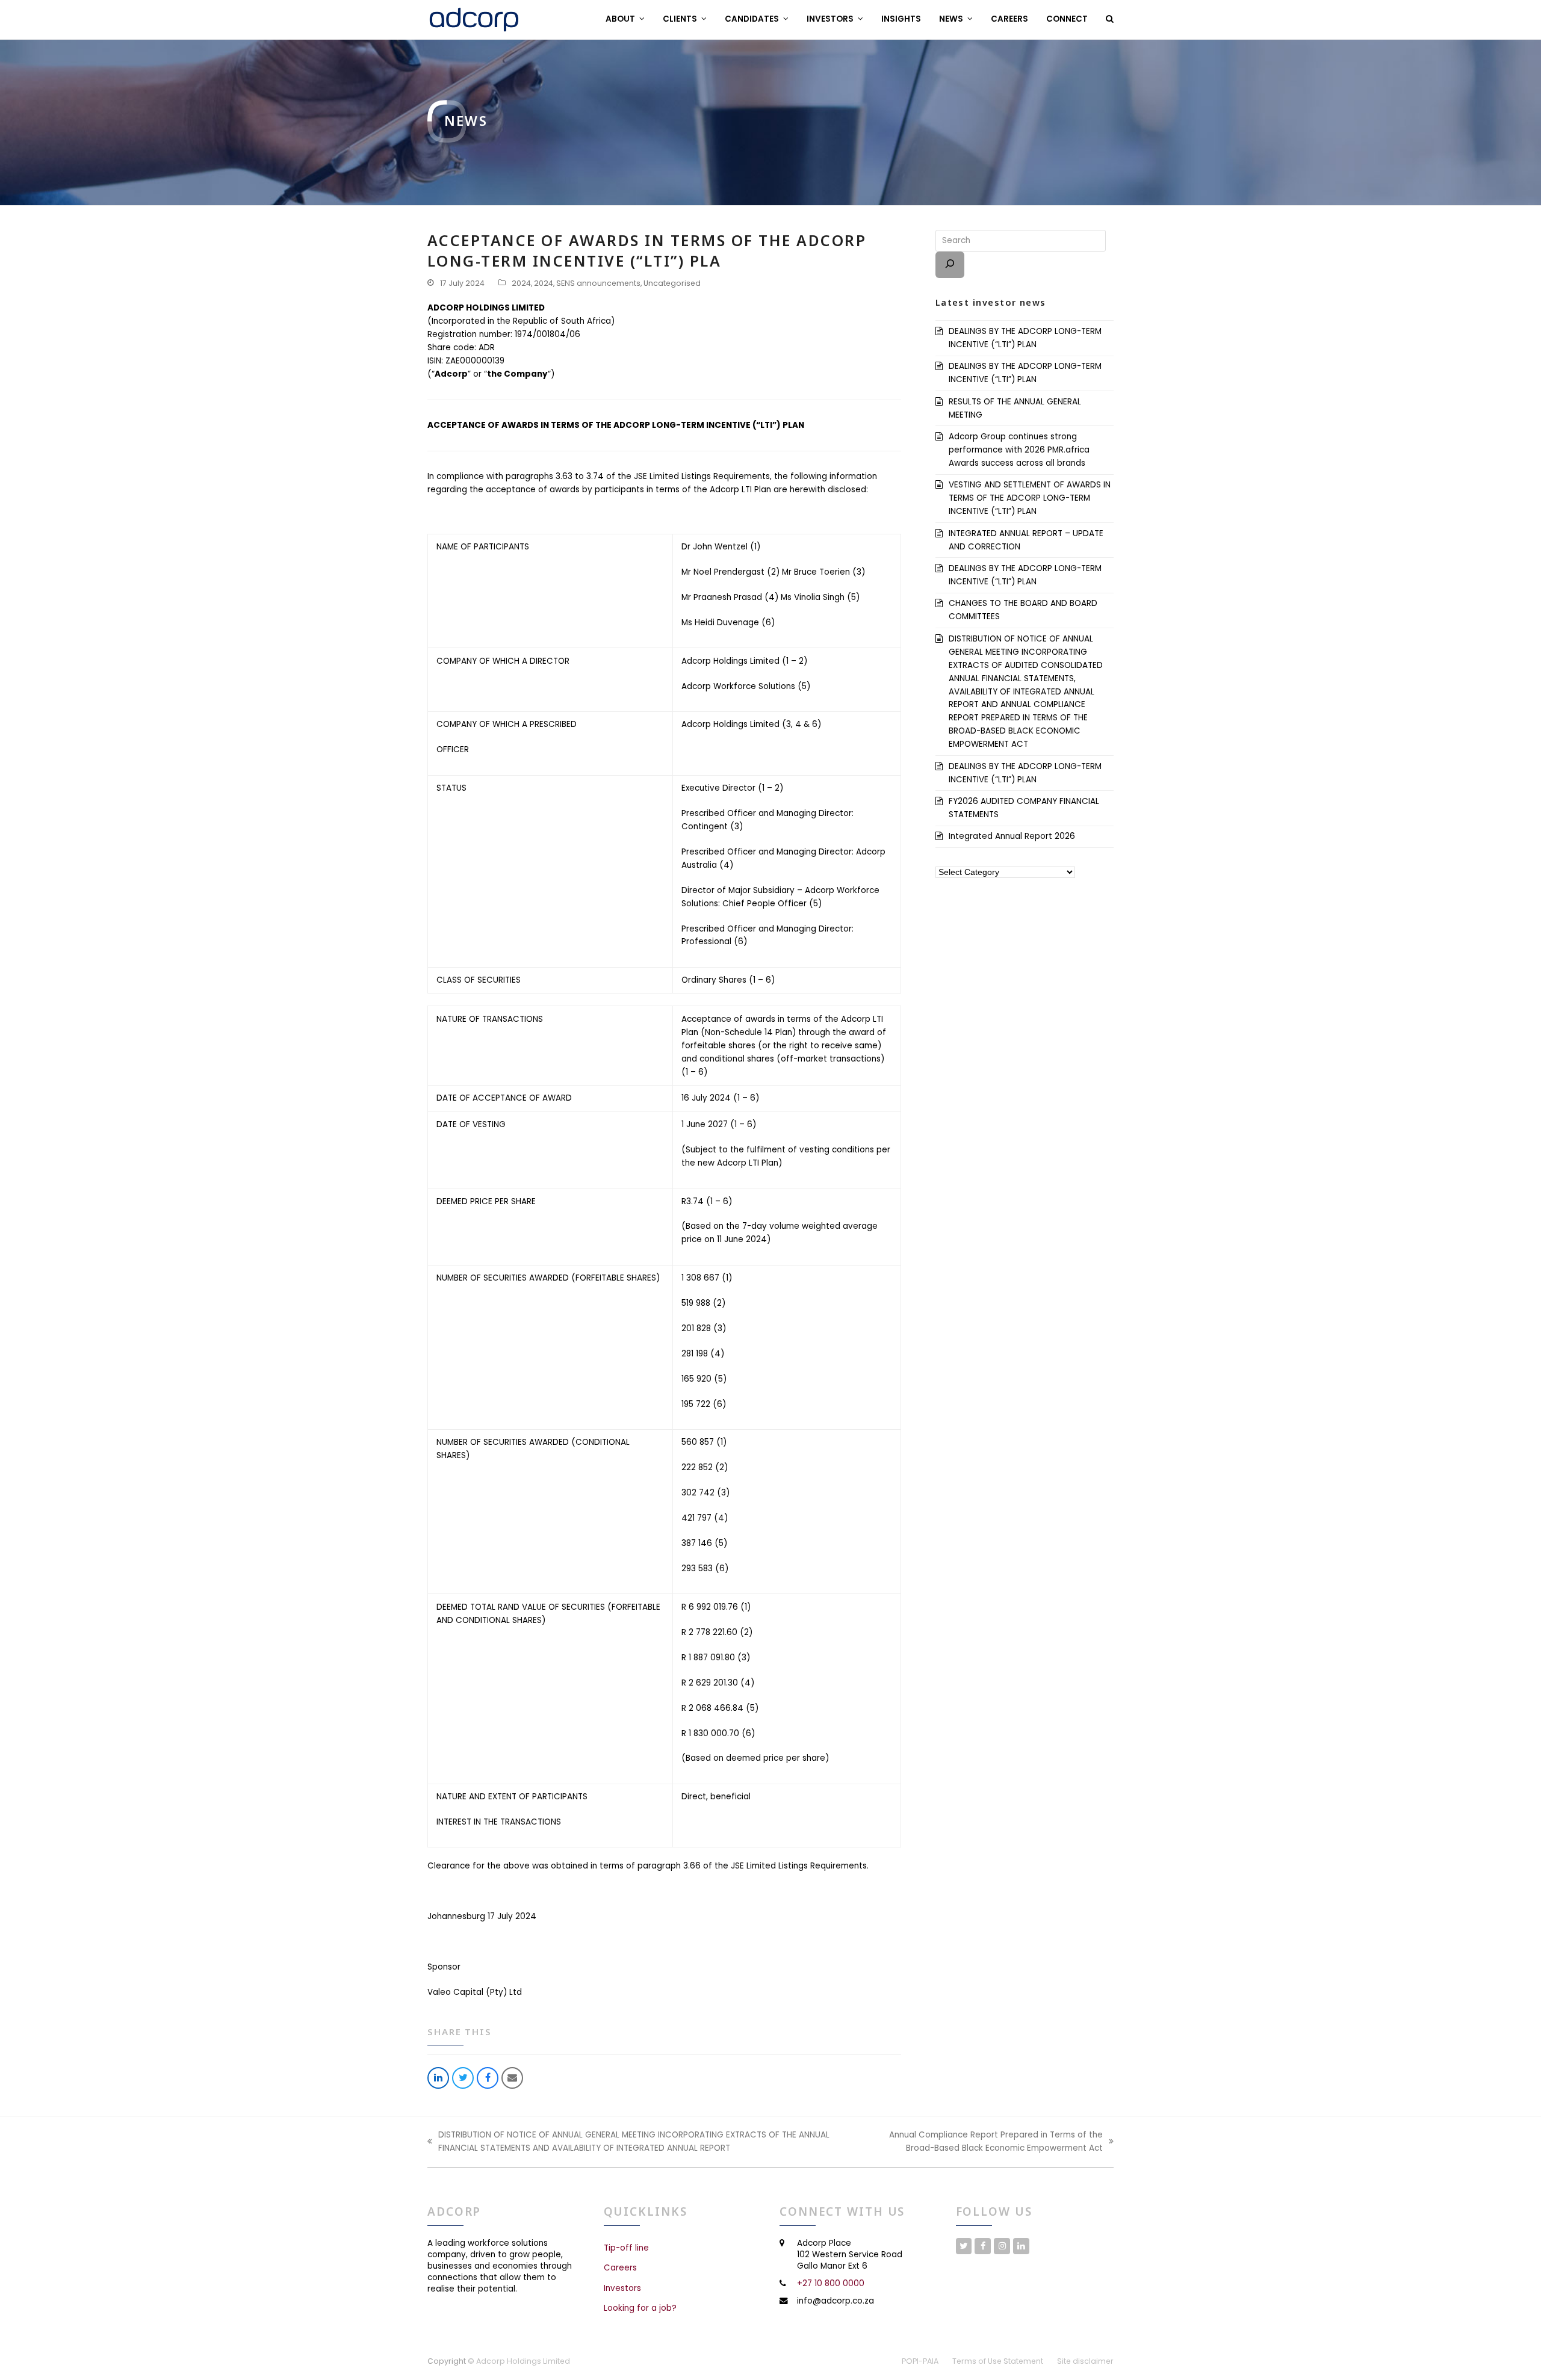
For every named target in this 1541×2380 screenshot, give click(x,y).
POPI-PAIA (920, 2361)
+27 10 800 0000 (831, 2283)
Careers (620, 2268)
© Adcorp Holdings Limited (519, 2361)
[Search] (950, 265)
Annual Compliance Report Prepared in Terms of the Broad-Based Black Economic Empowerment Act (981, 2142)
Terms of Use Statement (998, 2361)
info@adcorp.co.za (836, 2300)
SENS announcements (598, 283)
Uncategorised (672, 283)
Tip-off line (626, 2248)
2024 (521, 283)
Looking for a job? (640, 2308)
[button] (1110, 19)
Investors (622, 2288)
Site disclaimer (1085, 2361)
